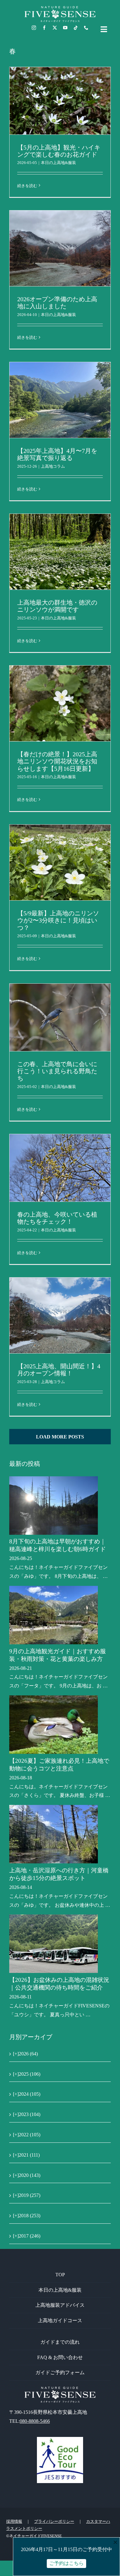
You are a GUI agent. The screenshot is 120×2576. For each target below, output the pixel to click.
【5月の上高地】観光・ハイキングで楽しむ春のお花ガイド (59, 151)
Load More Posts (60, 1437)
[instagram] (34, 28)
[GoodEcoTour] (60, 2439)
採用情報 (14, 2521)
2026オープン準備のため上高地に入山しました (57, 303)
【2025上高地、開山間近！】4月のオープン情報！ (59, 1370)
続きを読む (27, 186)
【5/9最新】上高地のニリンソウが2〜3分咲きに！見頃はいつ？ (58, 920)
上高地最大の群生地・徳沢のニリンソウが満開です (57, 606)
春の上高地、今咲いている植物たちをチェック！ (57, 1218)
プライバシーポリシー (54, 2521)
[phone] (86, 28)
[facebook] (44, 28)
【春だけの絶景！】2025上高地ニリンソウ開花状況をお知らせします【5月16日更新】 (57, 761)
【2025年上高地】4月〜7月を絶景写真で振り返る (57, 454)
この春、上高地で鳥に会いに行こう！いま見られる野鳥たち (57, 1071)
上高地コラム (53, 466)
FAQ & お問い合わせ (60, 2357)
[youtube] (65, 28)
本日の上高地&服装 (58, 163)
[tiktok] (76, 28)
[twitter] (55, 28)
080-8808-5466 (35, 2421)
